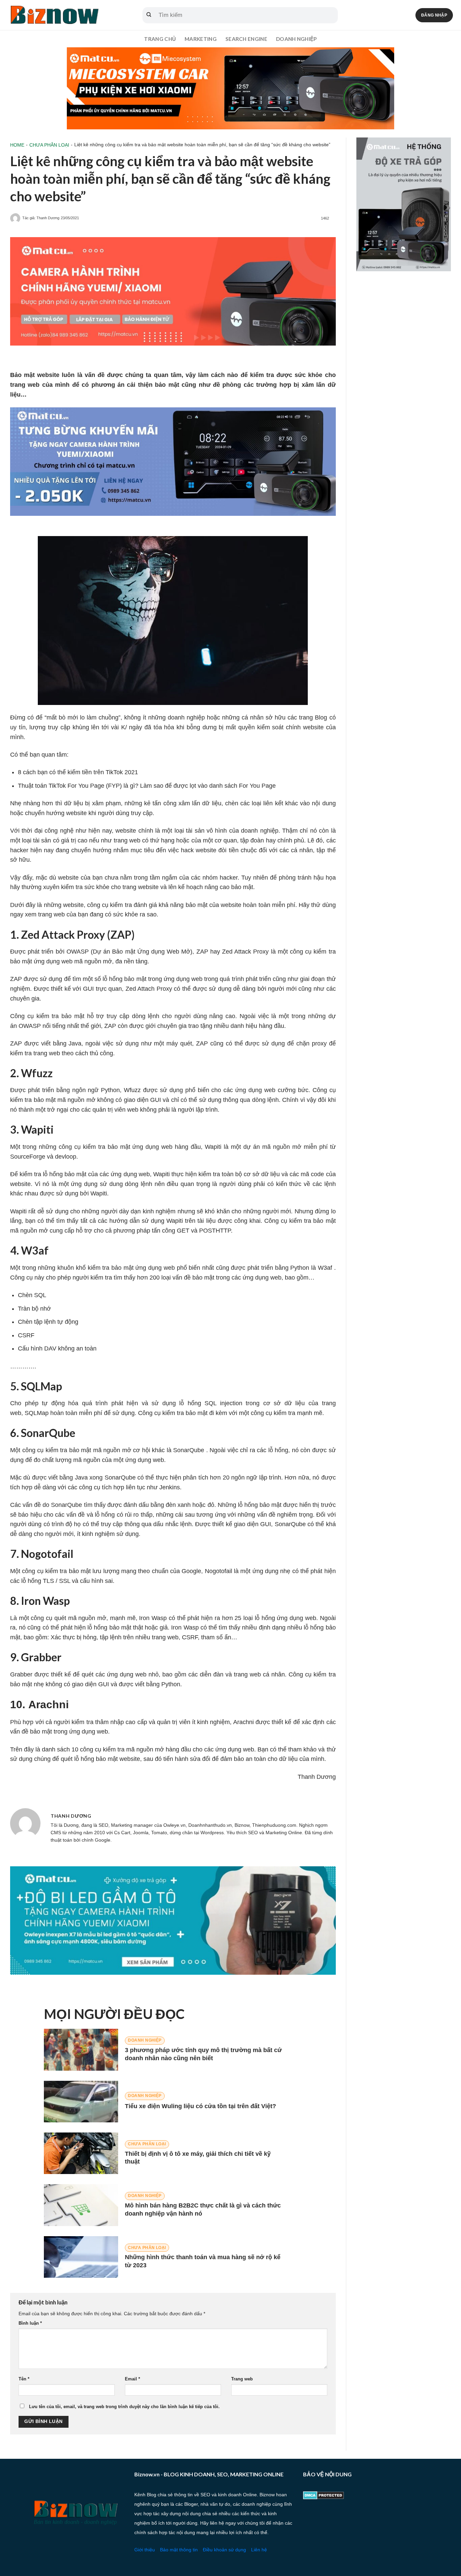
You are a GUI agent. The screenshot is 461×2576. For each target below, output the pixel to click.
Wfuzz (132, 1090)
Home (17, 145)
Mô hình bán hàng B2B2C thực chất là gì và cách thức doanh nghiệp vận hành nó (203, 2209)
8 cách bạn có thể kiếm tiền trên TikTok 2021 (78, 772)
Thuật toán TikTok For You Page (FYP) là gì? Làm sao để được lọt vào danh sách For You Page (147, 786)
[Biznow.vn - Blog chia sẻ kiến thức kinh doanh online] (54, 15)
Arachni (243, 1722)
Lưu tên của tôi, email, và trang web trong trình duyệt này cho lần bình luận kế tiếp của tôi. (124, 2407)
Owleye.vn (174, 1825)
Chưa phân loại (49, 145)
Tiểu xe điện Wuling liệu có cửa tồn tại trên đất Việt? (200, 2106)
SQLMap (37, 1413)
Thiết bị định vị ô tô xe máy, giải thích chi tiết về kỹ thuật (198, 2158)
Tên (24, 2379)
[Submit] (149, 15)
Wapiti (213, 1147)
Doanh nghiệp (296, 39)
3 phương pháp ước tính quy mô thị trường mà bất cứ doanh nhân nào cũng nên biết (203, 2054)
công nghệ (59, 831)
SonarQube (189, 1450)
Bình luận (30, 2323)
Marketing (201, 39)
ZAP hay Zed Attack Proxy (233, 952)
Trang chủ (160, 39)
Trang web (242, 2379)
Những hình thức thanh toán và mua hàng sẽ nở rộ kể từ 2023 (203, 2261)
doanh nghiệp (260, 831)
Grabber (21, 1674)
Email (132, 2379)
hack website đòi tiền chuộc (219, 850)
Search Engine (246, 39)
